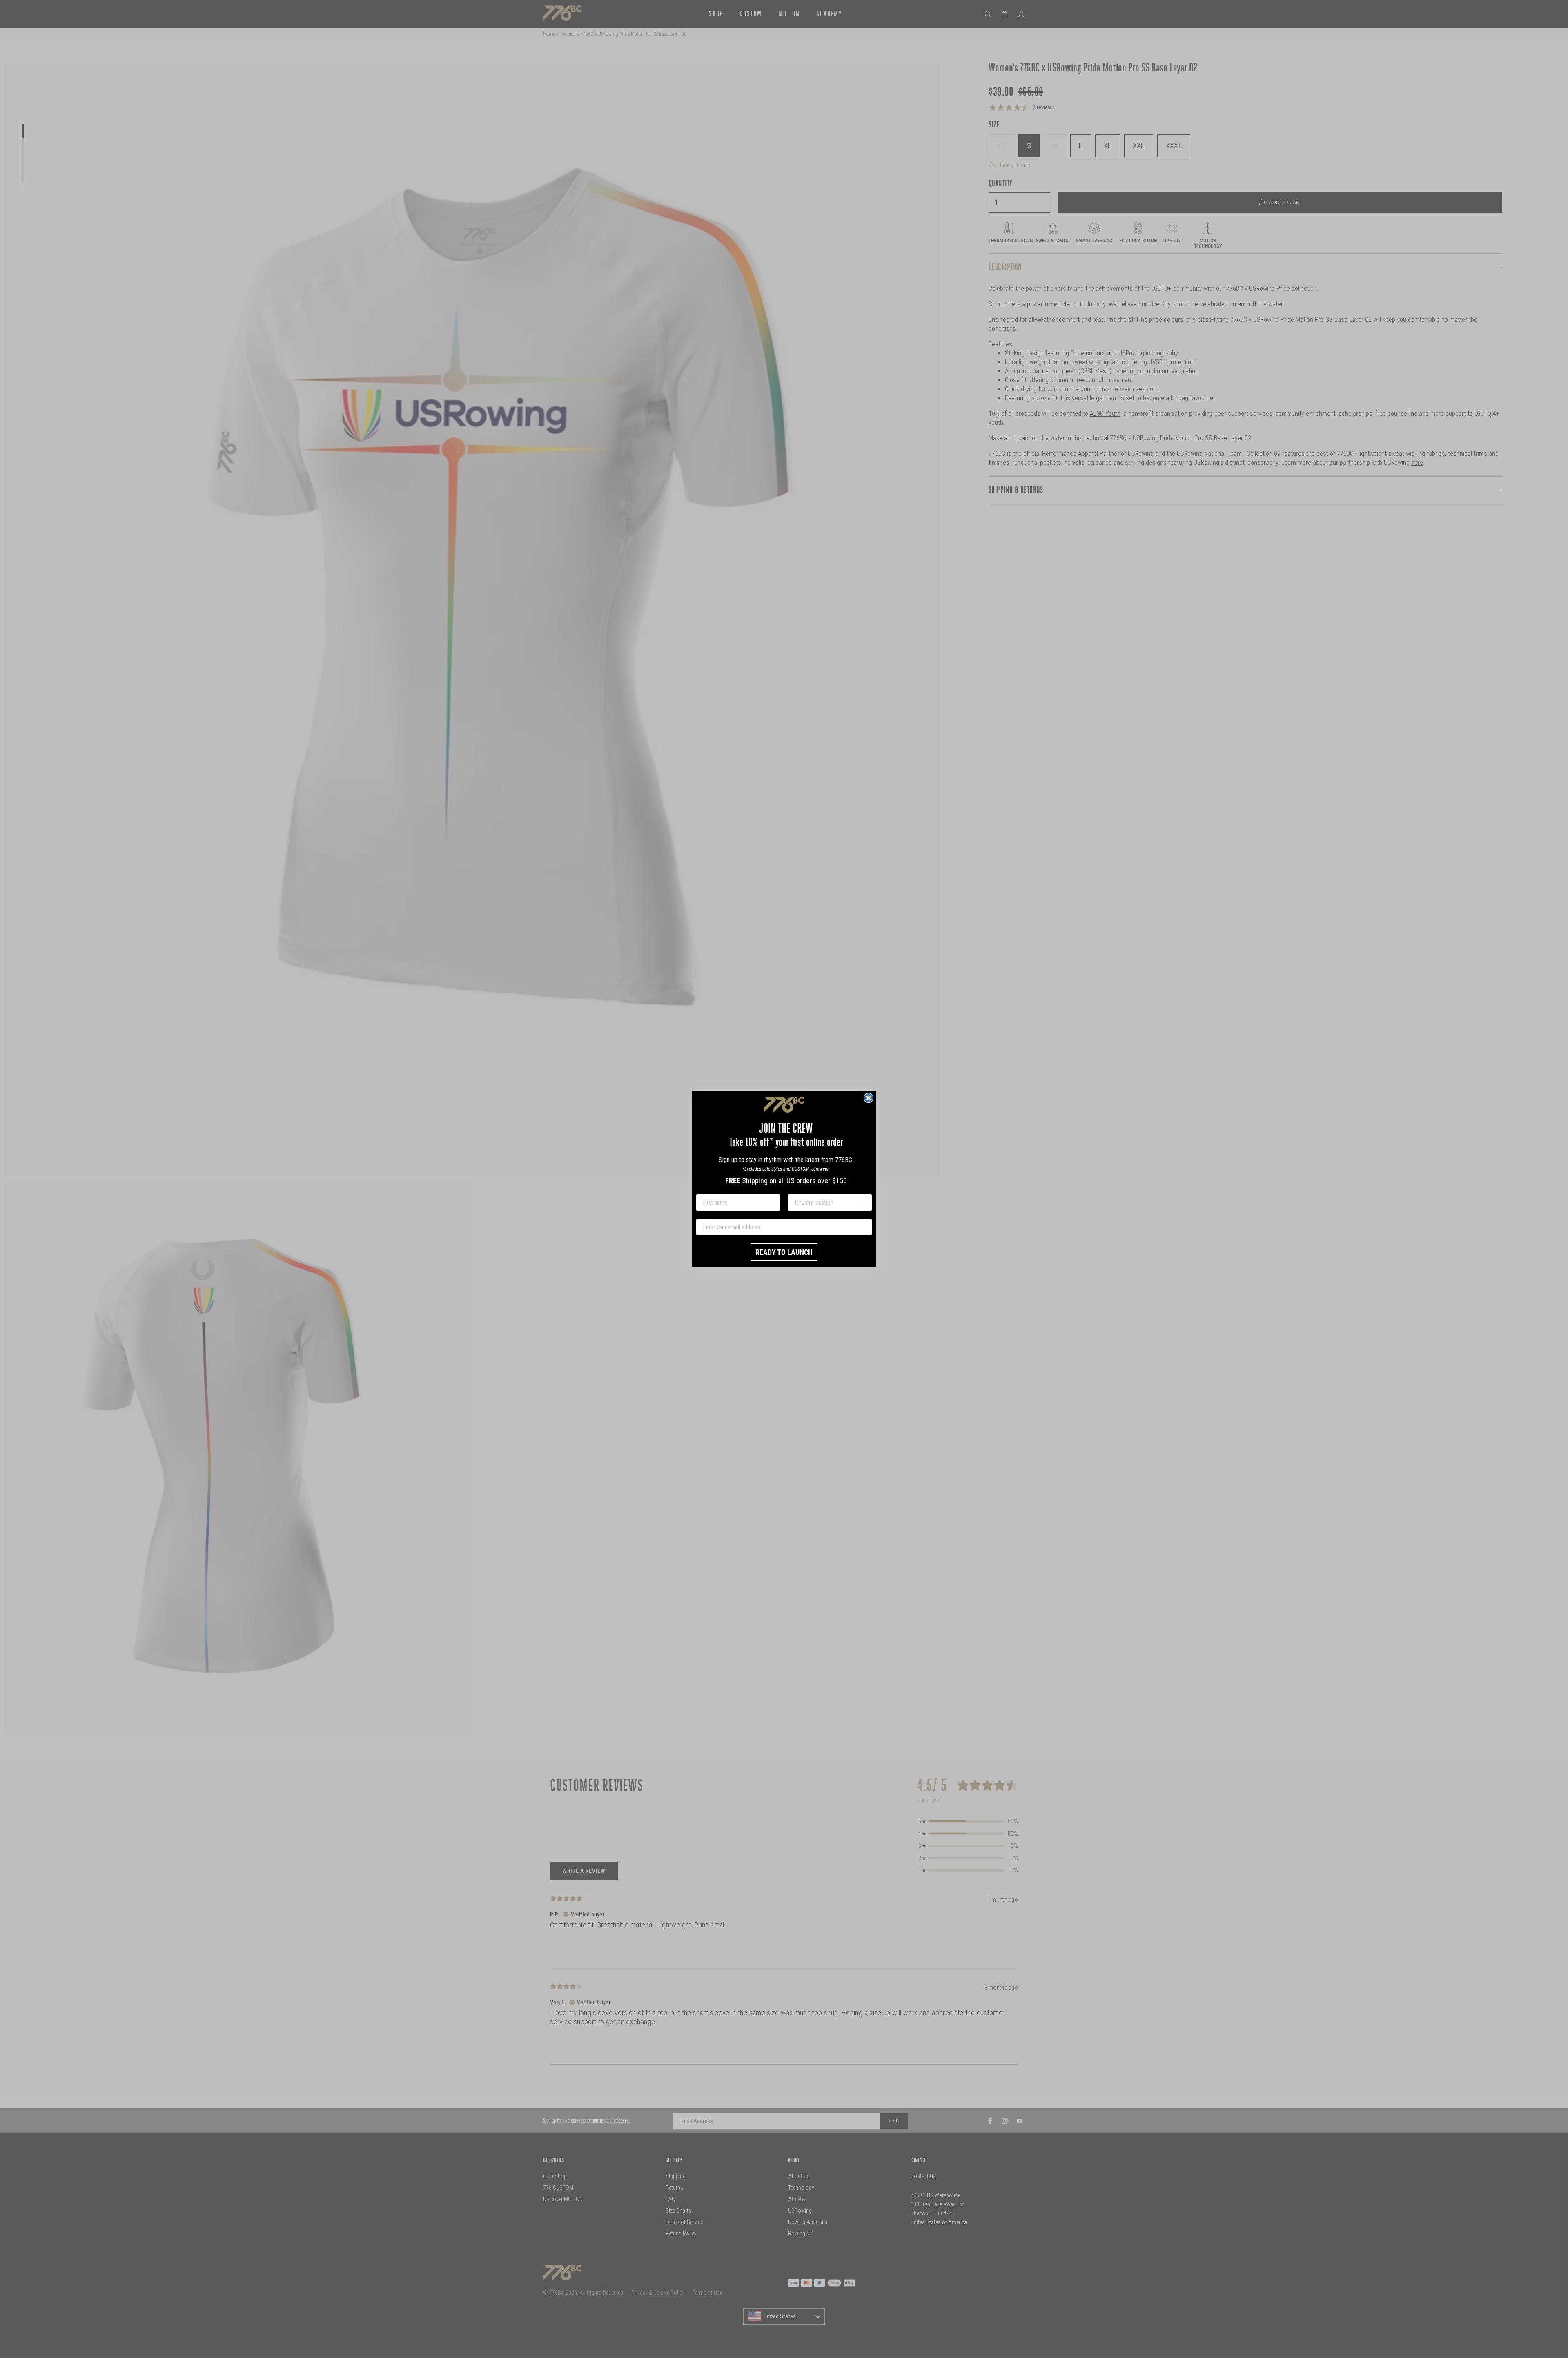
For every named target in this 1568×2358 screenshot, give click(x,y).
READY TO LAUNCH (784, 1252)
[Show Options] (864, 1202)
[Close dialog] (869, 1098)
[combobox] (827, 1202)
